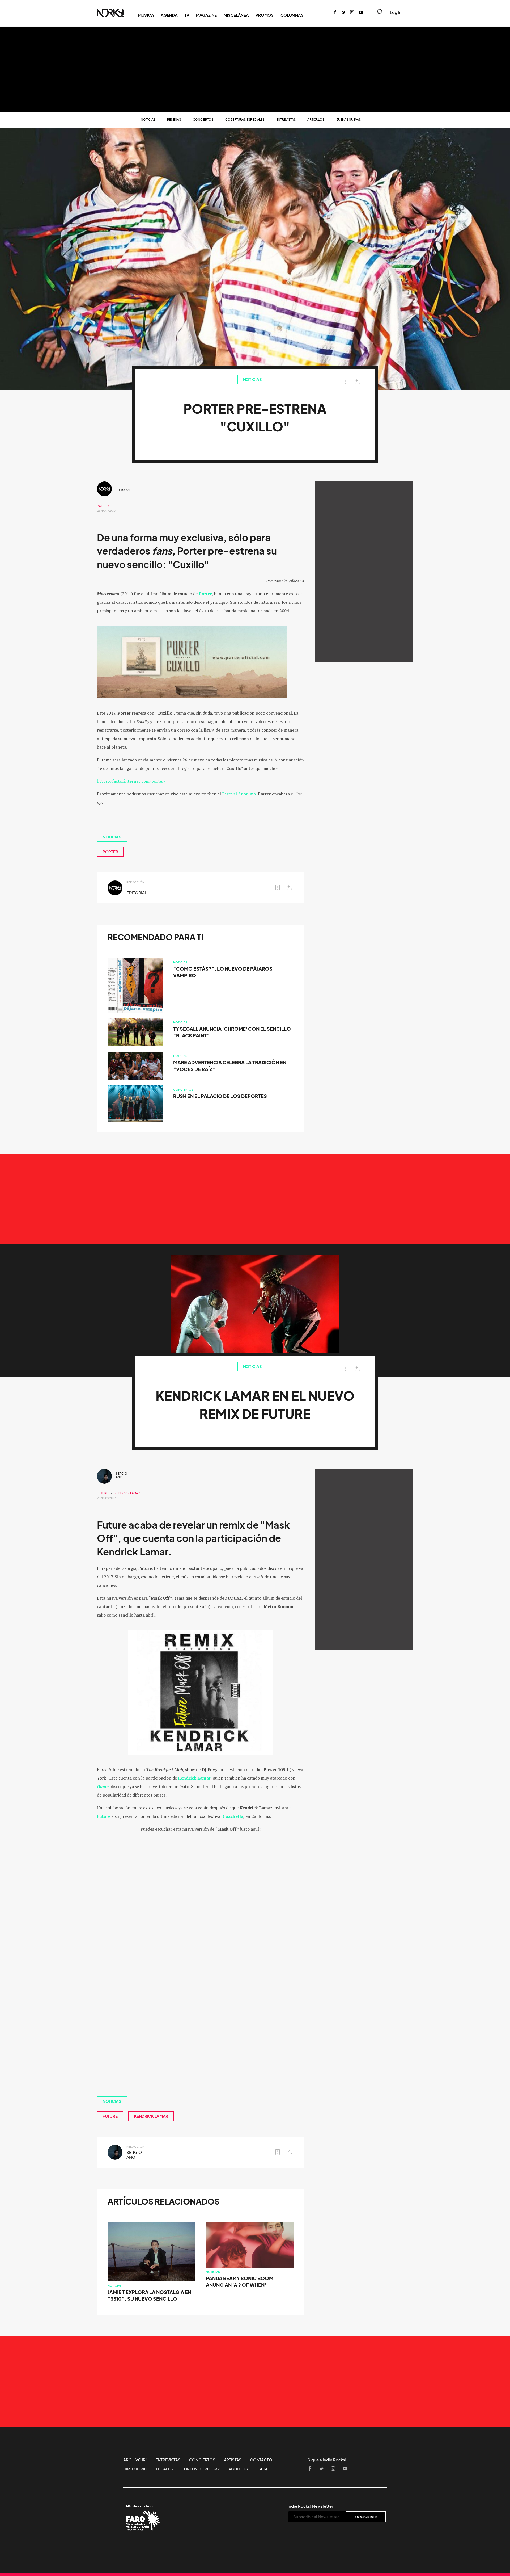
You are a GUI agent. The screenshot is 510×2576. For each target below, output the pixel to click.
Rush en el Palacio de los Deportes (220, 1096)
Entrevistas (286, 119)
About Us (238, 2469)
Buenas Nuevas (349, 119)
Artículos (316, 119)
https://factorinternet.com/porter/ (131, 781)
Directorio (135, 2469)
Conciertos (203, 119)
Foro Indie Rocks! (201, 2469)
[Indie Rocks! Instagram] (352, 13)
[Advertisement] (255, 69)
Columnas (292, 15)
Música (146, 15)
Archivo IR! (135, 2460)
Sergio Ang (122, 1475)
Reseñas (174, 119)
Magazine (206, 15)
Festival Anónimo (239, 794)
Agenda (169, 15)
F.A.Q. (262, 2469)
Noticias (148, 119)
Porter (103, 506)
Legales (164, 2469)
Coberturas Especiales (245, 119)
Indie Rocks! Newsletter (310, 2506)
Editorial (123, 490)
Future (103, 1493)
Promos (264, 15)
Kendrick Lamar (127, 1493)
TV (187, 15)
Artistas (233, 2460)
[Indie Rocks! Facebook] (335, 13)
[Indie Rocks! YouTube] (361, 13)
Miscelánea (236, 15)
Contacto (261, 2460)
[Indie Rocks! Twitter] (344, 13)
